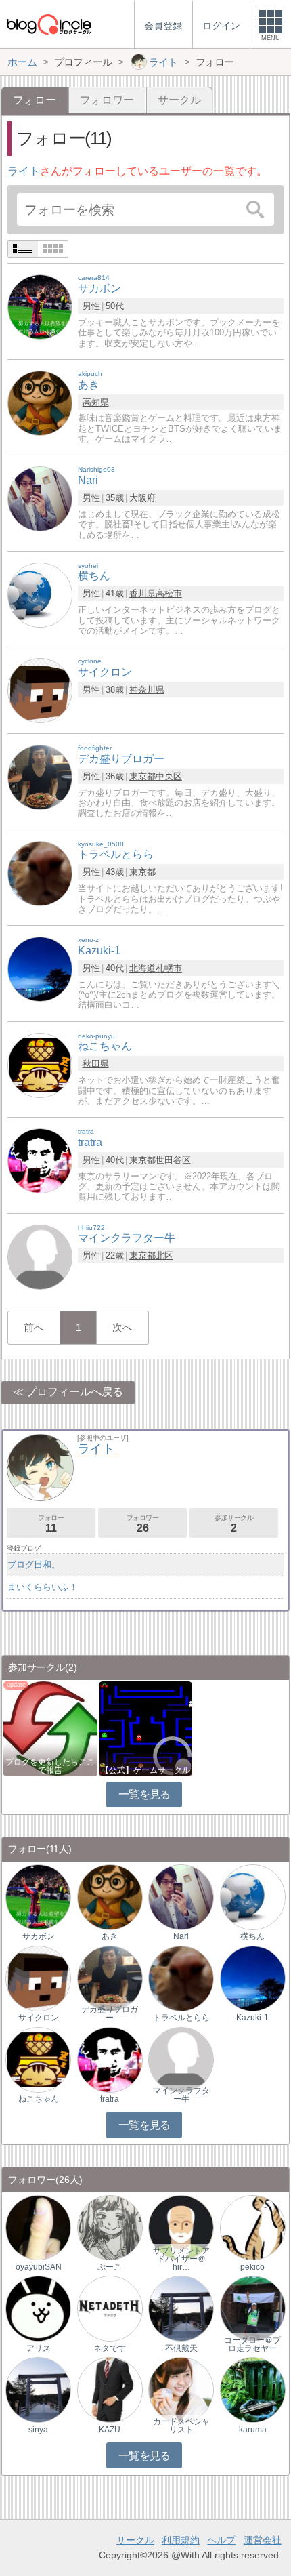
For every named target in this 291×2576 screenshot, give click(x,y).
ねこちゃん (39, 2099)
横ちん (252, 1936)
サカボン (39, 1936)
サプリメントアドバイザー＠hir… (181, 2259)
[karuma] (253, 2389)
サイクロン (39, 2018)
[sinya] (38, 2389)
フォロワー (107, 100)
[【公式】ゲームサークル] (145, 1728)
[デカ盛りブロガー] (40, 777)
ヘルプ (221, 2540)
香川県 (142, 593)
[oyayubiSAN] (38, 2227)
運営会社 (263, 2540)
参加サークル (234, 1524)
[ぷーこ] (110, 2227)
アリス (39, 2348)
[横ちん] (40, 594)
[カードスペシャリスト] (181, 2389)
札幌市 (169, 968)
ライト (24, 171)
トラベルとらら (181, 2018)
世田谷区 (173, 1160)
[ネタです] (110, 2308)
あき (110, 1936)
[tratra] (40, 1160)
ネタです (110, 2348)
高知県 (96, 402)
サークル (179, 100)
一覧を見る (144, 1794)
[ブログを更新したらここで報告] (50, 1728)
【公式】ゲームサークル (145, 1770)
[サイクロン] (40, 690)
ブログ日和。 (34, 1565)
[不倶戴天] (181, 2308)
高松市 (169, 593)
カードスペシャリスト (181, 2426)
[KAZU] (110, 2389)
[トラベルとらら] (40, 873)
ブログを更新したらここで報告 (50, 1766)
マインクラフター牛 (181, 2095)
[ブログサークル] (49, 24)
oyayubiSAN (39, 2267)
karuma (253, 2430)
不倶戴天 (181, 2348)
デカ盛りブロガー (110, 2013)
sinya (38, 2430)
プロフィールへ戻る (74, 1392)
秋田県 (96, 1064)
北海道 (142, 968)
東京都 (142, 776)
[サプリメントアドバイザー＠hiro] (181, 2227)
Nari (181, 1936)
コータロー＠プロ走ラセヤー (252, 2344)
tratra (110, 2099)
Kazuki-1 (252, 2018)
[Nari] (40, 498)
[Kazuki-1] (40, 969)
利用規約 (181, 2540)
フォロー (51, 1524)
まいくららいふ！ (43, 1587)
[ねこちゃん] (40, 1064)
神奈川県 (147, 690)
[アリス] (38, 2308)
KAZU (110, 2430)
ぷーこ (110, 2267)
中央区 (169, 776)
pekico (252, 2267)
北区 (164, 1255)
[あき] (40, 402)
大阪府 (142, 498)
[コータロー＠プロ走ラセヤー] (253, 2308)
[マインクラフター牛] (40, 1256)
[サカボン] (40, 307)
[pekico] (253, 2227)
